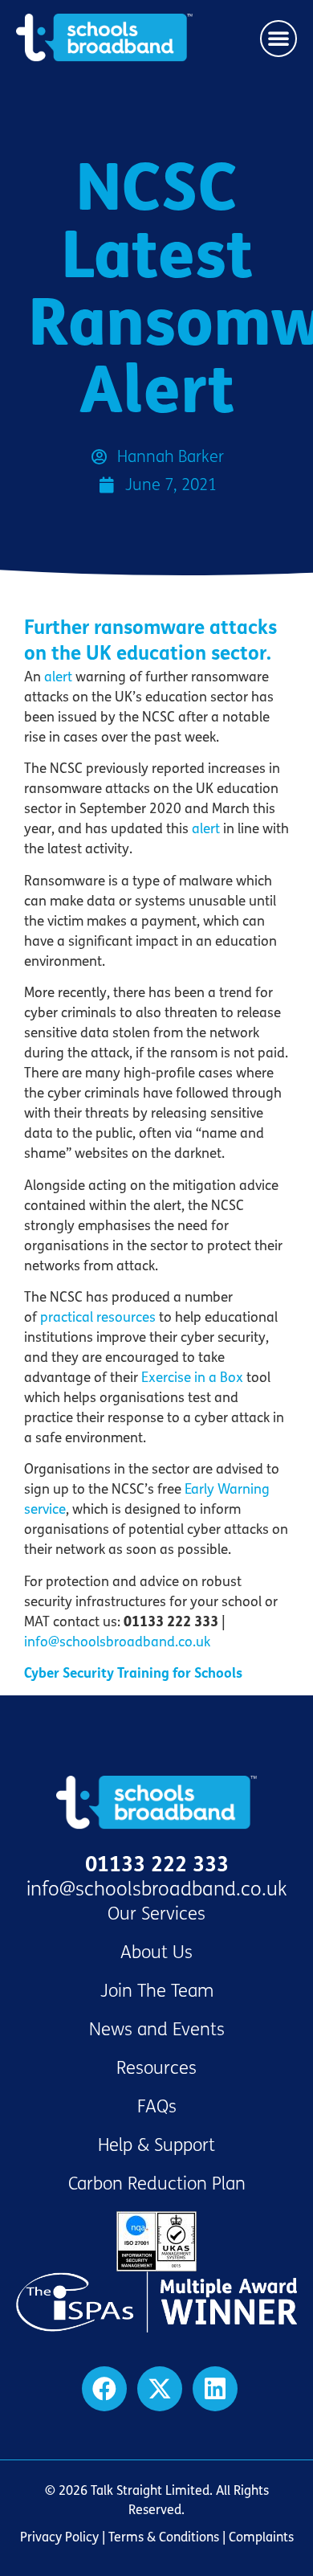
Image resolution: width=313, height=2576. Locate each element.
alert (58, 677)
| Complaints (256, 2537)
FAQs (157, 2107)
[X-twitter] (160, 2389)
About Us (156, 1952)
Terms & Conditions (164, 2537)
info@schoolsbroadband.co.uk (117, 1642)
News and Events (157, 2030)
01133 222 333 (157, 1865)
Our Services (156, 1914)
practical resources (98, 1317)
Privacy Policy (59, 2537)
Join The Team (157, 1991)
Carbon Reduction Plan (157, 2184)
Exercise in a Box (192, 1378)
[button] (278, 39)
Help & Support (156, 2145)
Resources (156, 2068)
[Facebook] (104, 2389)
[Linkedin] (215, 2389)
